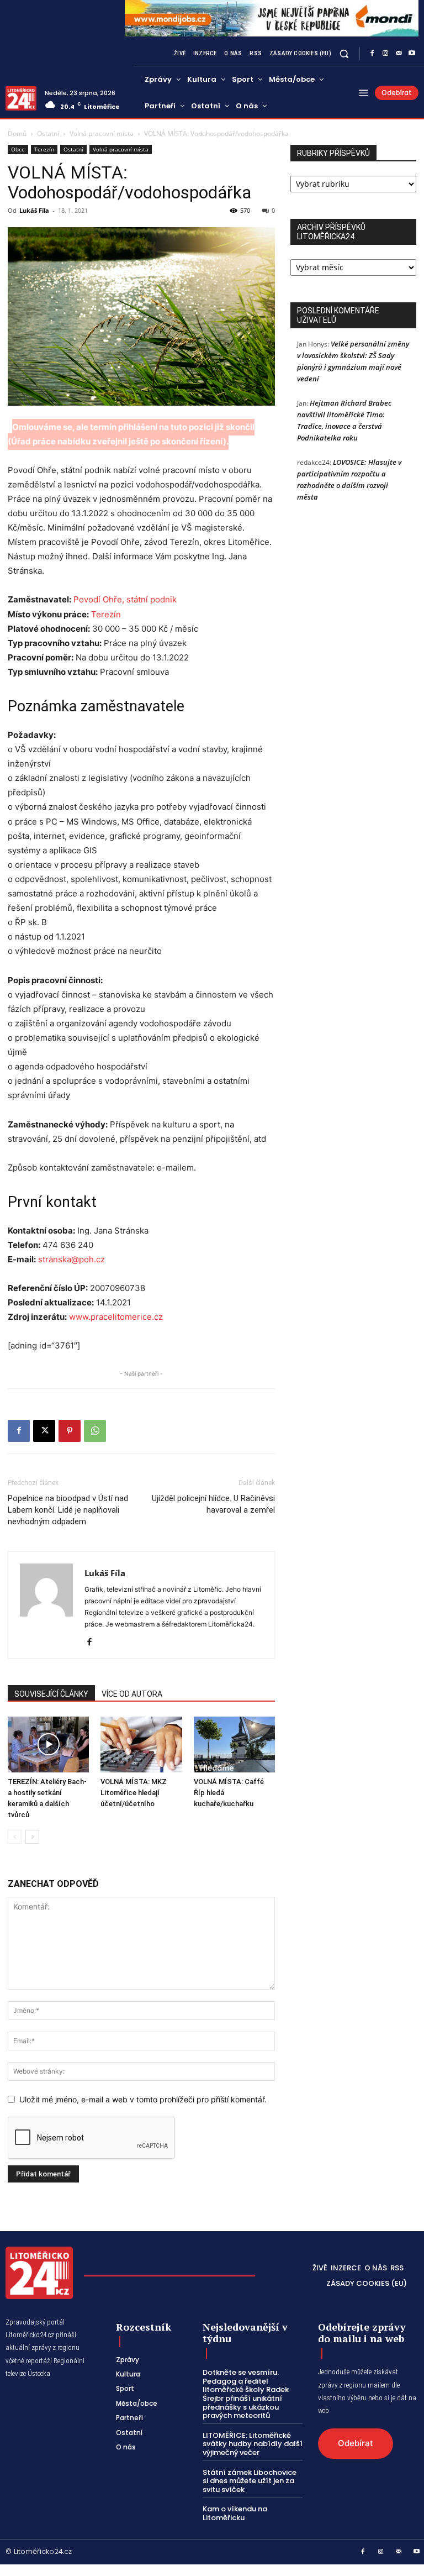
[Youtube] (412, 54)
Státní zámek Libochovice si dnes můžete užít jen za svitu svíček (250, 2481)
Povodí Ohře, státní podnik (125, 599)
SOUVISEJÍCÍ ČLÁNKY (51, 1694)
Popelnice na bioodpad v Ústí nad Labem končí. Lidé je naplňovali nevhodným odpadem (68, 1510)
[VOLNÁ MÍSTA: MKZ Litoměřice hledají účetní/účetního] (141, 1745)
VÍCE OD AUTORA (132, 1694)
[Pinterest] (70, 1431)
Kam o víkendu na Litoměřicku (235, 2513)
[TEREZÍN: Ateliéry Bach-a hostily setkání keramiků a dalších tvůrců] (48, 1745)
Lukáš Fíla (34, 210)
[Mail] (399, 54)
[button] (344, 54)
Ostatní (48, 133)
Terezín (44, 149)
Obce (18, 149)
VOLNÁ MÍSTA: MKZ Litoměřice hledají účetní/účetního (134, 1793)
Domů (17, 133)
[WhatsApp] (95, 1431)
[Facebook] (372, 54)
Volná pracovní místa (102, 133)
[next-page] (32, 1837)
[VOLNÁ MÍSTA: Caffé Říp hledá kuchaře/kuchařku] (234, 1745)
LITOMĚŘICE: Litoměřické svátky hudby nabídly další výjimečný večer (253, 2444)
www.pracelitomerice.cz (116, 1317)
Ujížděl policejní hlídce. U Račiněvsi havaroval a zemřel (213, 1504)
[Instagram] (385, 54)
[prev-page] (15, 1837)
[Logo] (21, 98)
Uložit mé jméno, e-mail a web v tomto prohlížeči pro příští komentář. (143, 2099)
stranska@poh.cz (71, 1259)
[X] (44, 1431)
